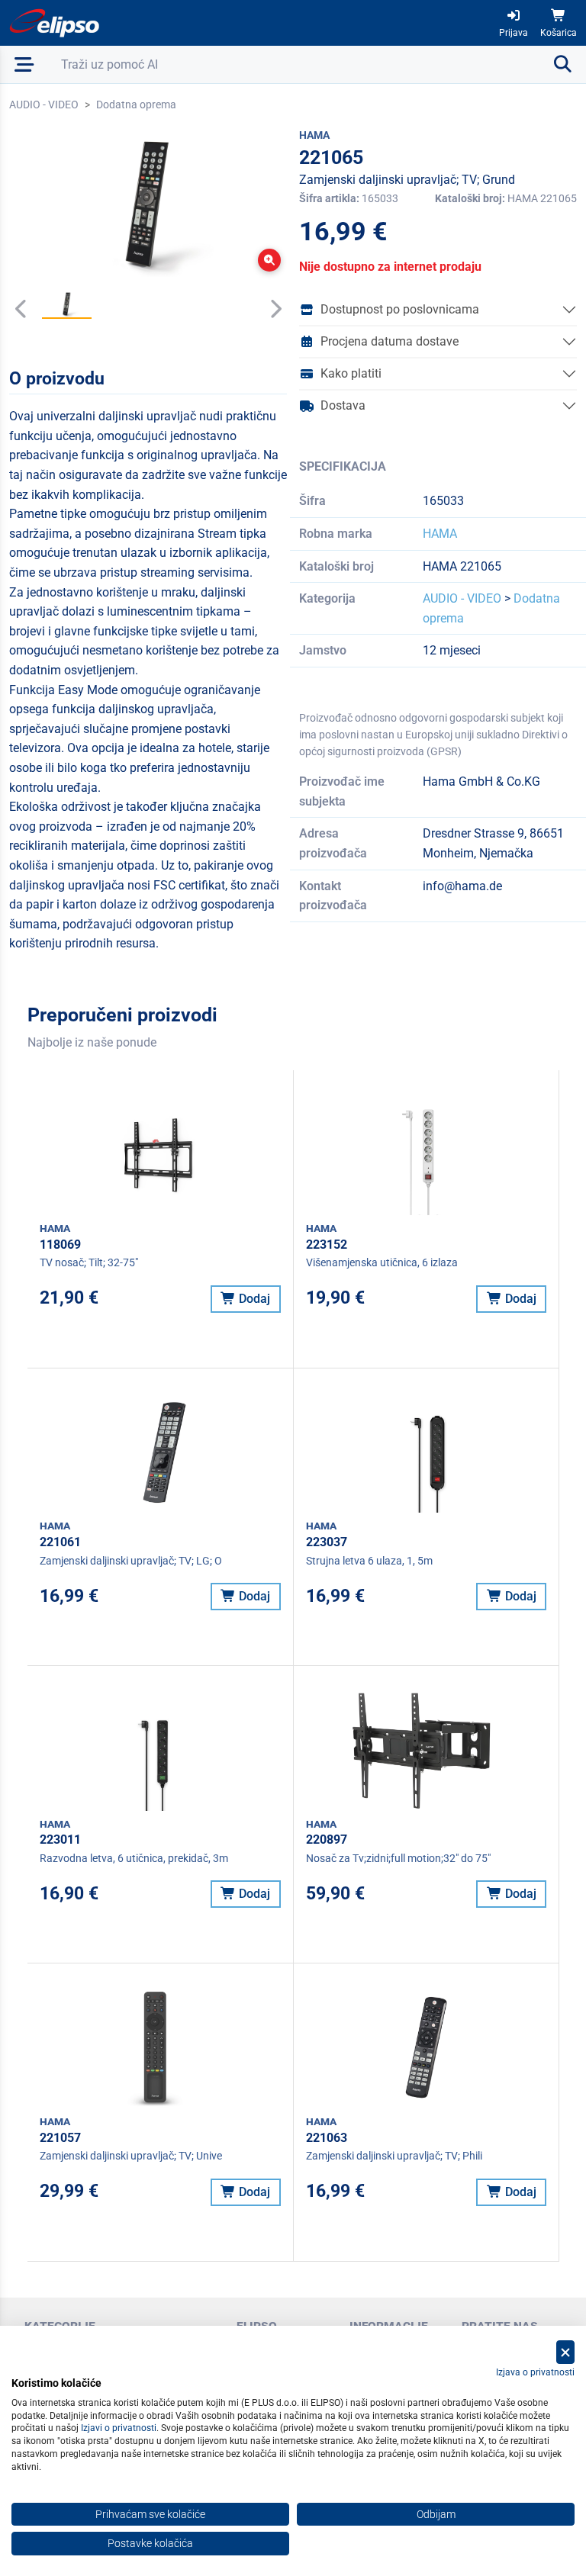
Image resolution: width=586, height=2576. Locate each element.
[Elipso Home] (55, 23)
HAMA (440, 534)
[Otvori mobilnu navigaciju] (24, 64)
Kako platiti (351, 373)
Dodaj (253, 1299)
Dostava (343, 405)
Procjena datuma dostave (390, 341)
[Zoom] (269, 260)
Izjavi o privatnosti (119, 2428)
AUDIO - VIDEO (44, 105)
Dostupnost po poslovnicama (400, 309)
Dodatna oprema (136, 105)
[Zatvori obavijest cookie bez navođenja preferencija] (565, 2352)
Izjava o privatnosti (535, 2372)
